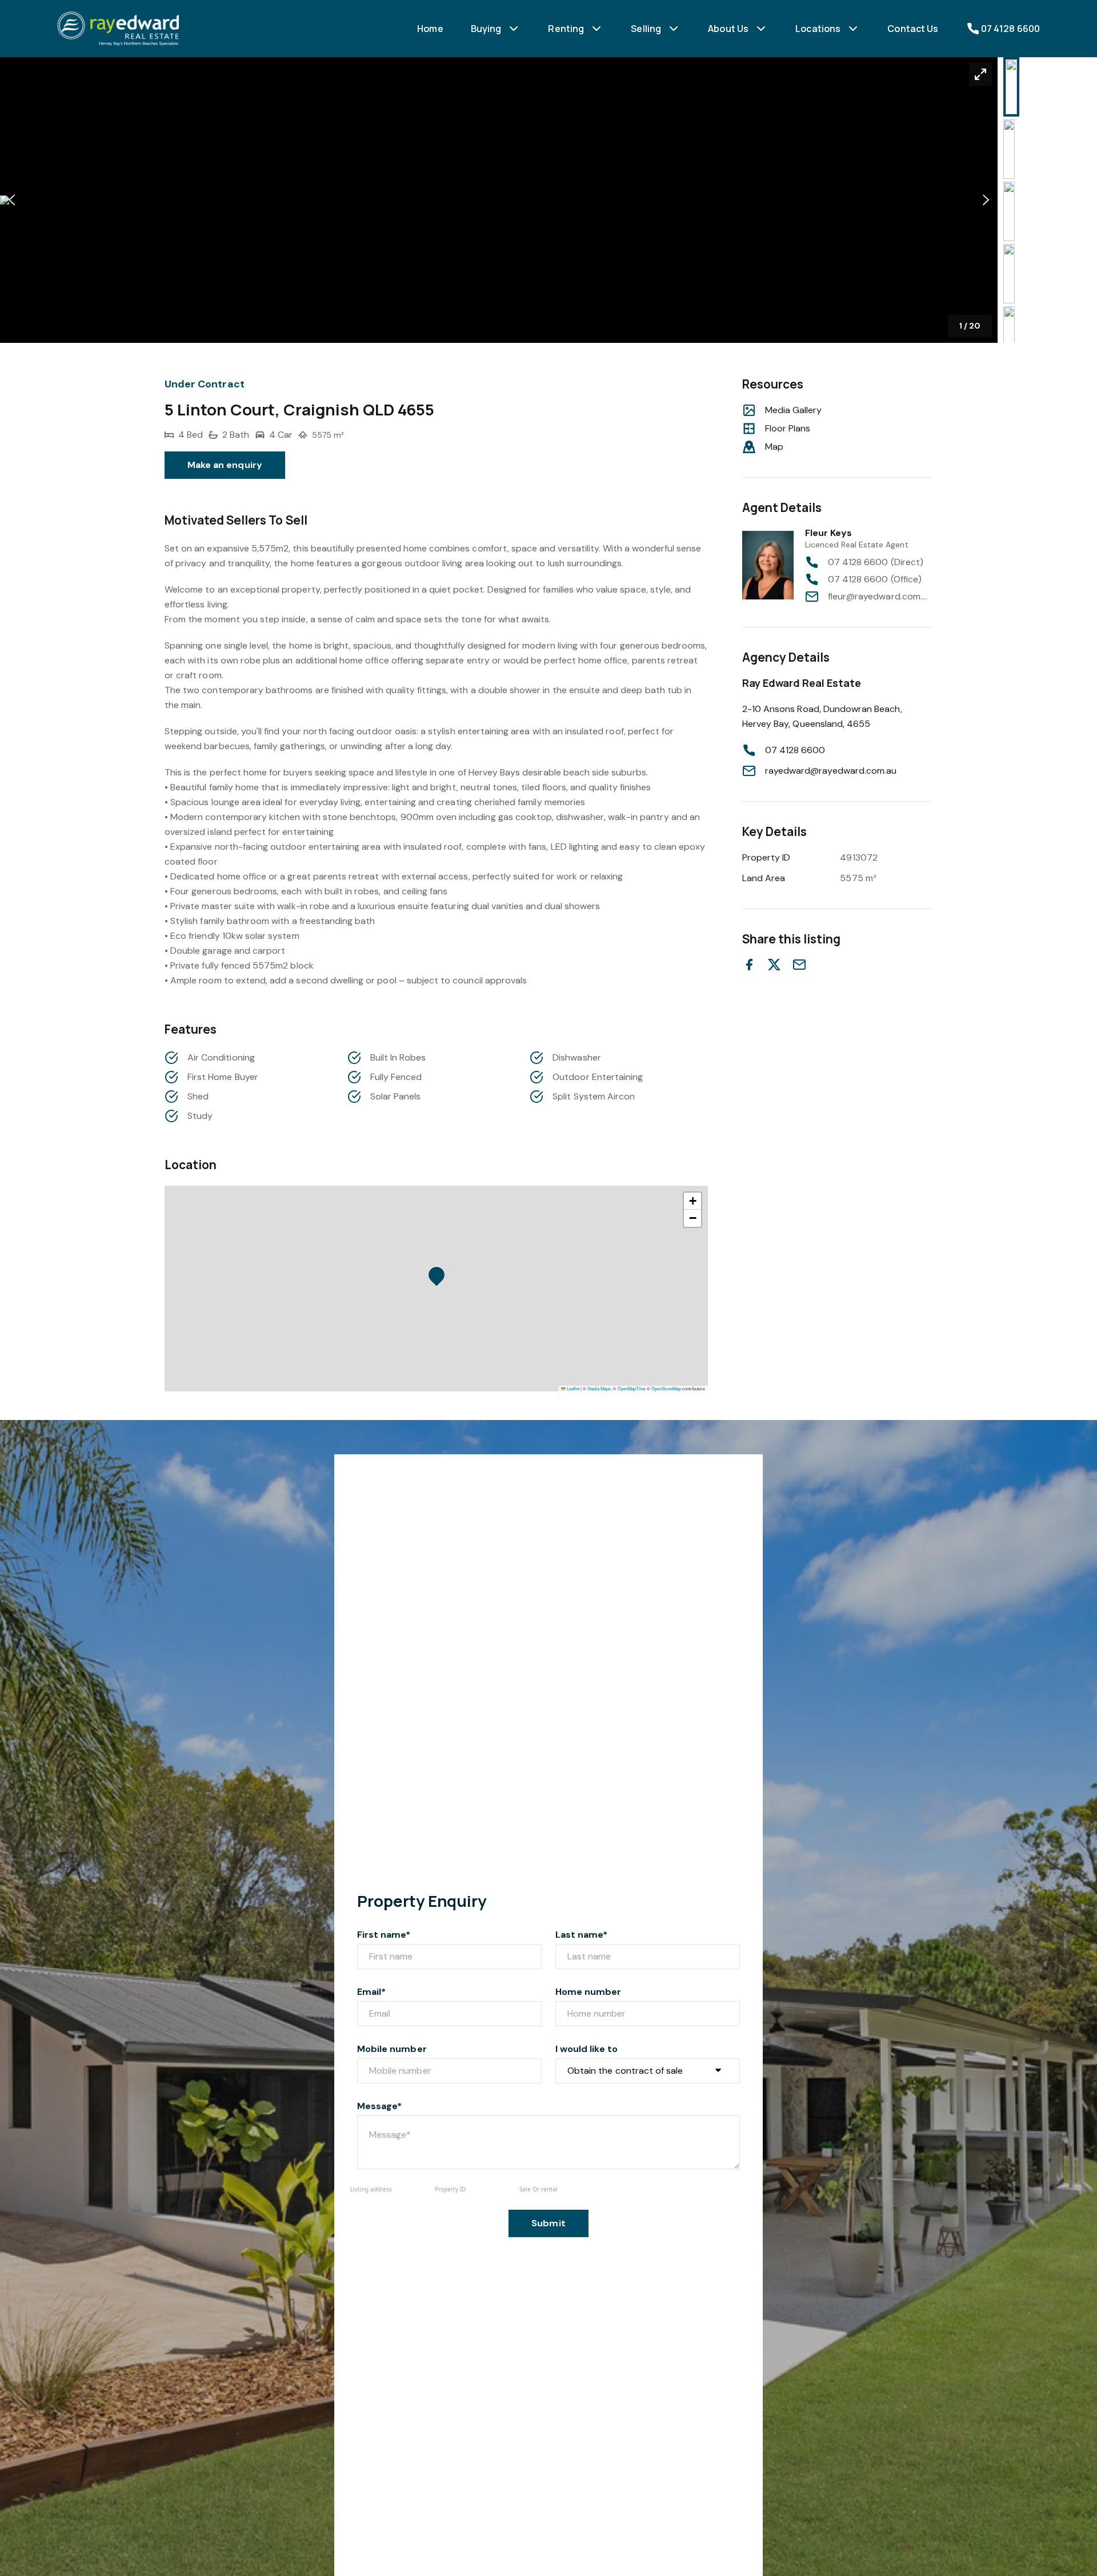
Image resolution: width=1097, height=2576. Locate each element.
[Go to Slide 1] (1011, 87)
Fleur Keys (829, 533)
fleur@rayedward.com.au (880, 596)
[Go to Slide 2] (1009, 149)
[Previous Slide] (12, 200)
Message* (379, 2106)
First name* (384, 1935)
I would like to (586, 2049)
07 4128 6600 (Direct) (876, 562)
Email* (371, 1992)
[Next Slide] (986, 200)
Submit (548, 2223)
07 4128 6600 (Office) (875, 579)
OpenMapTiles (632, 1388)
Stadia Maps (599, 1388)
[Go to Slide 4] (1009, 274)
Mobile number (392, 2049)
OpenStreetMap (666, 1388)
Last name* (582, 1935)
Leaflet (572, 1388)
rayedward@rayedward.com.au (831, 771)
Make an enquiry (225, 465)
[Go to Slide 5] (1009, 336)
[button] (499, 200)
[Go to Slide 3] (1009, 211)
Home (430, 29)
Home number (588, 1992)
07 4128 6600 (795, 750)
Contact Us (913, 29)
